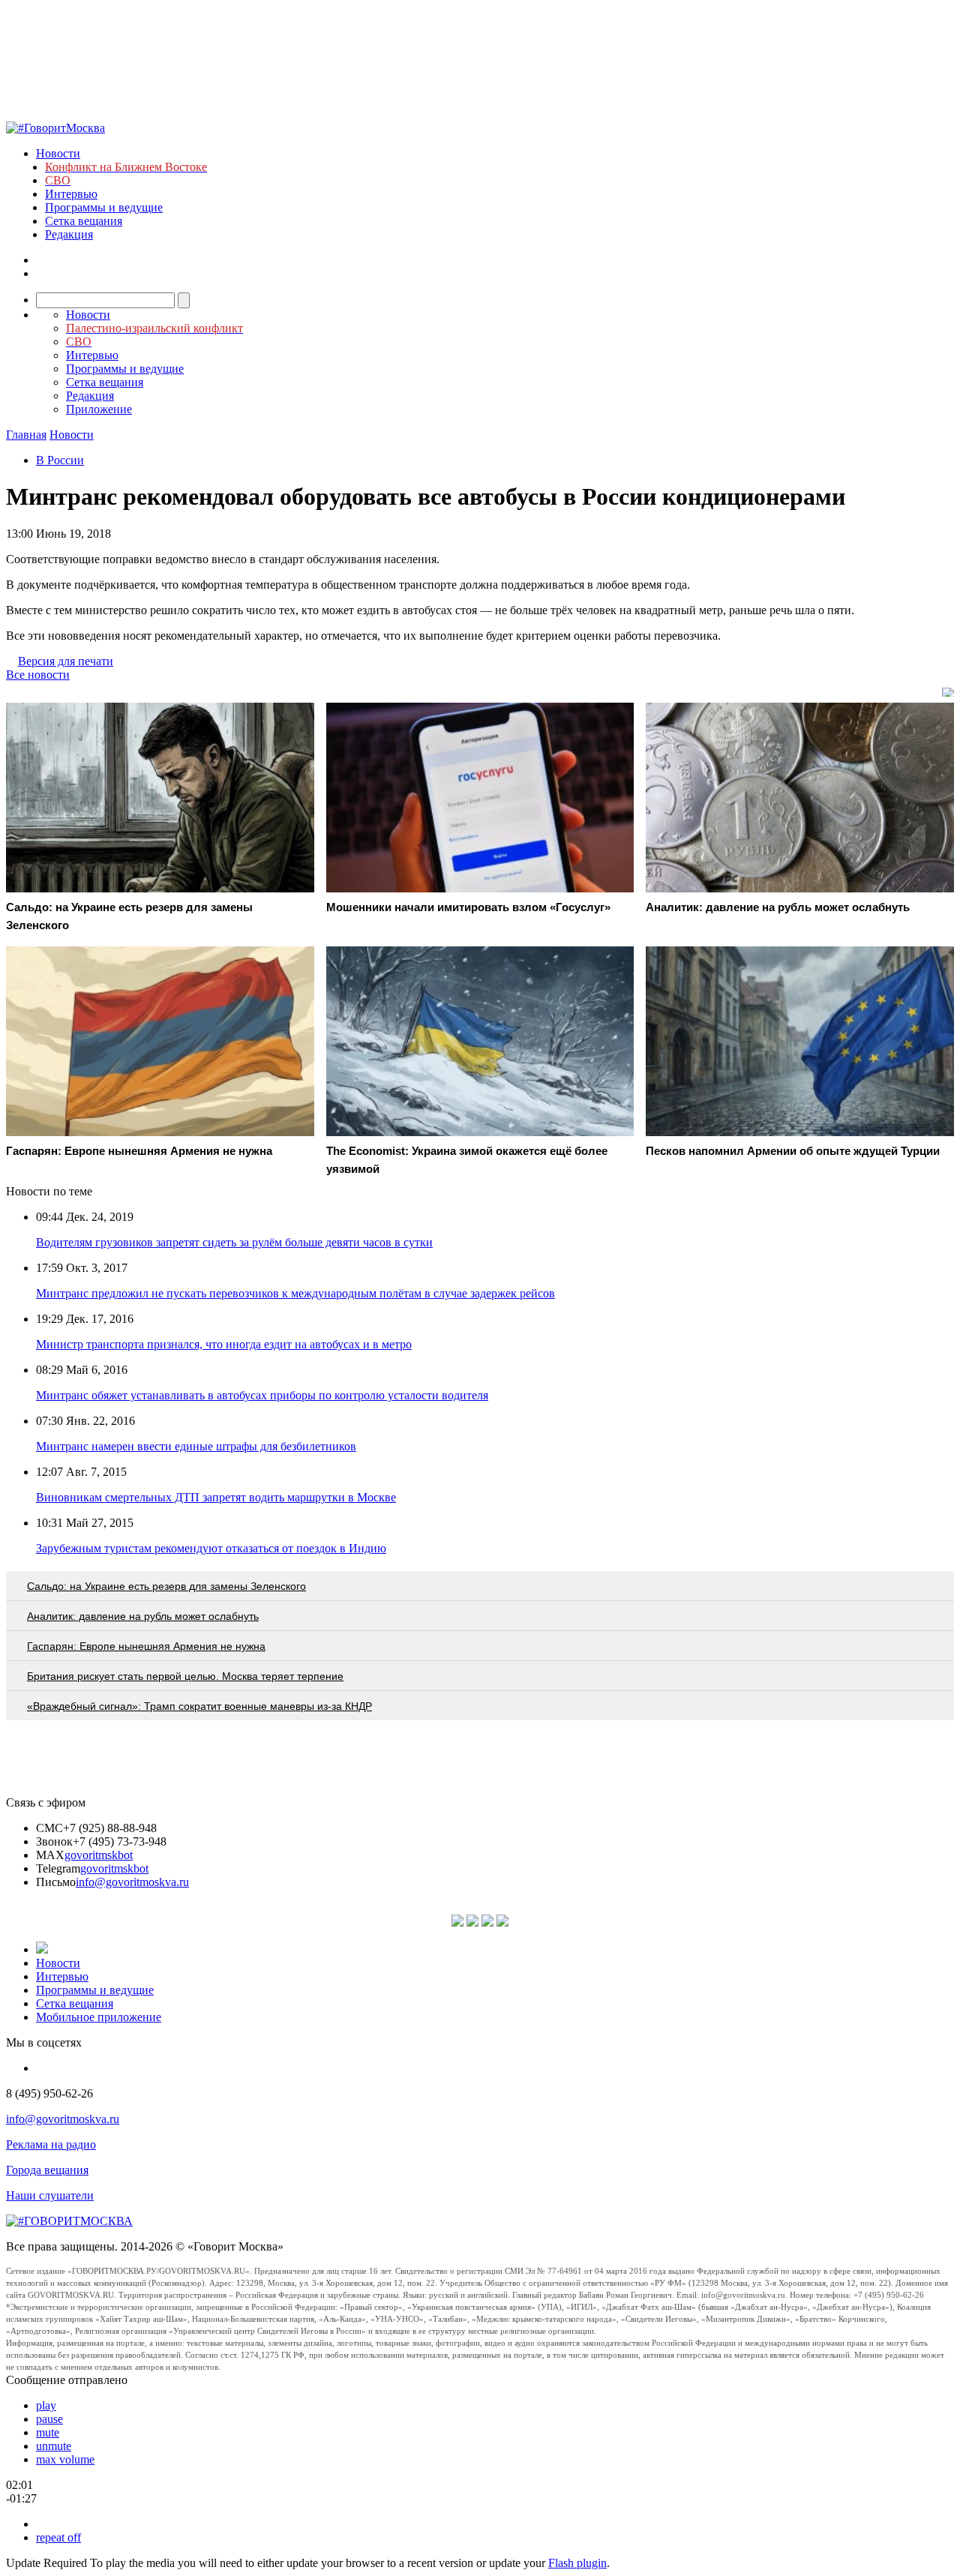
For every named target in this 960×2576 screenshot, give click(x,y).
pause (49, 2419)
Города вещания (47, 2170)
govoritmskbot (99, 1855)
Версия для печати (66, 661)
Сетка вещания (84, 221)
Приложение (99, 409)
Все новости (38, 675)
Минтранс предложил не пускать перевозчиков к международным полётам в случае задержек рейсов (295, 1293)
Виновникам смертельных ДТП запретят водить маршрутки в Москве (216, 1497)
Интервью (71, 194)
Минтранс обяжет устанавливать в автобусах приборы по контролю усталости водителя (262, 1395)
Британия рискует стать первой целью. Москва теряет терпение (185, 1676)
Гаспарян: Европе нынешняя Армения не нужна (146, 1646)
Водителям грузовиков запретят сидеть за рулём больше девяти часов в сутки (234, 1242)
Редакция (69, 234)
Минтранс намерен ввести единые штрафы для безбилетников (196, 1446)
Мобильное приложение (99, 2017)
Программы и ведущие (104, 207)
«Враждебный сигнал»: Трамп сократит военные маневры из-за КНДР (199, 1706)
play (46, 2405)
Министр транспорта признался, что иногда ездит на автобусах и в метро (224, 1344)
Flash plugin (577, 2563)
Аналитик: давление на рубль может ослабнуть (143, 1616)
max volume (65, 2459)
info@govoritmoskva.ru (132, 1882)
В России (60, 460)
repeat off (58, 2537)
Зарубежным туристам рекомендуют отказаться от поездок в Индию (211, 1548)
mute (48, 2432)
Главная (26, 435)
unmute (54, 2446)
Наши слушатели (50, 2195)
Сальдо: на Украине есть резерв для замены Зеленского (166, 1586)
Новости (58, 153)
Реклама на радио (51, 2144)
